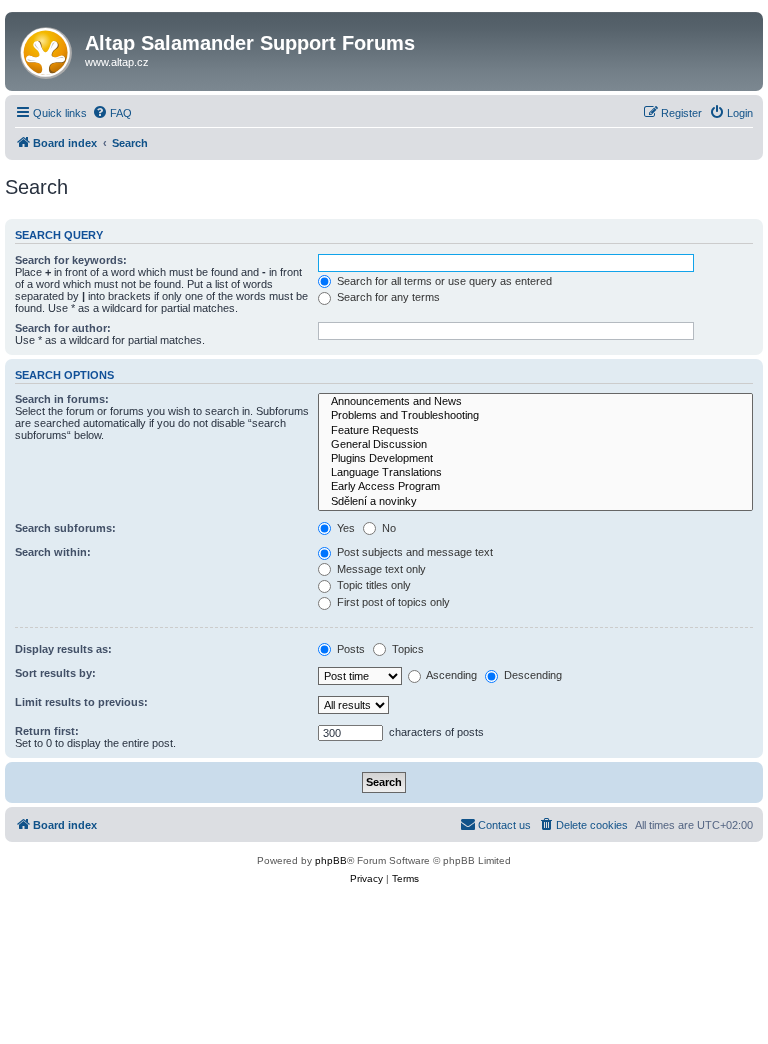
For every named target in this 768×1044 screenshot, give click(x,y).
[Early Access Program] (535, 487)
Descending (531, 675)
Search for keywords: (71, 260)
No (387, 528)
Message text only (380, 569)
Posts (349, 649)
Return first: (47, 731)
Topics (406, 649)
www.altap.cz (117, 62)
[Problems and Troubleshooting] (535, 416)
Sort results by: (55, 673)
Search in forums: (62, 399)
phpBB (331, 860)
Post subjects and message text (413, 552)
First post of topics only (392, 602)
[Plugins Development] (535, 459)
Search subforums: (65, 528)
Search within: (53, 552)
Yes (344, 528)
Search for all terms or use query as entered (443, 281)
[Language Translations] (535, 473)
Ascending (450, 675)
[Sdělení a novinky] (535, 502)
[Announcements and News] (535, 402)
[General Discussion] (535, 445)
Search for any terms (387, 297)
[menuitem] (112, 113)
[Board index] (47, 49)
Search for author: (63, 328)
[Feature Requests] (535, 431)
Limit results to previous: (81, 702)
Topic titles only (372, 585)
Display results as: (63, 649)
